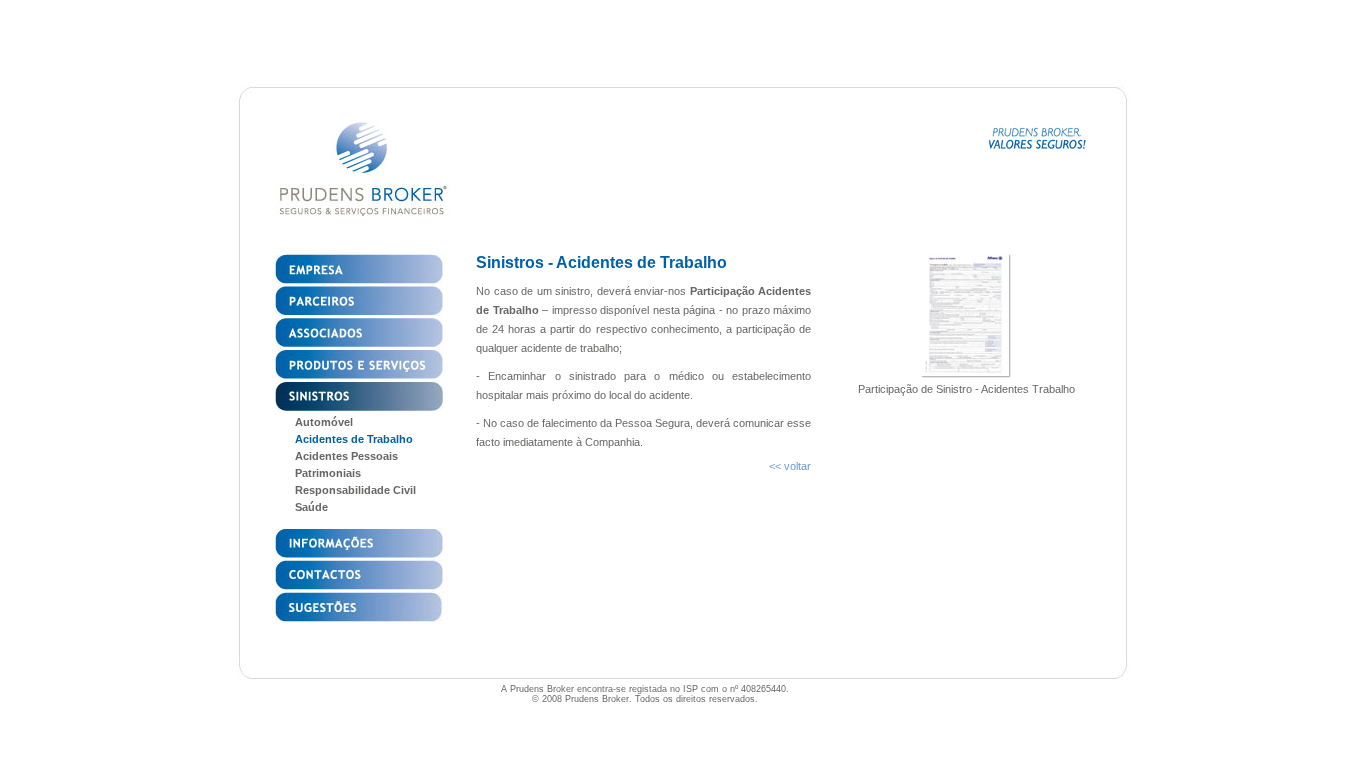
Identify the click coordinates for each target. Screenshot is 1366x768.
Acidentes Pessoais (346, 456)
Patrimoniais (328, 473)
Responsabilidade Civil (355, 490)
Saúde (311, 507)
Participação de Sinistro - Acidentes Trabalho (966, 389)
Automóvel (324, 422)
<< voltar (790, 466)
